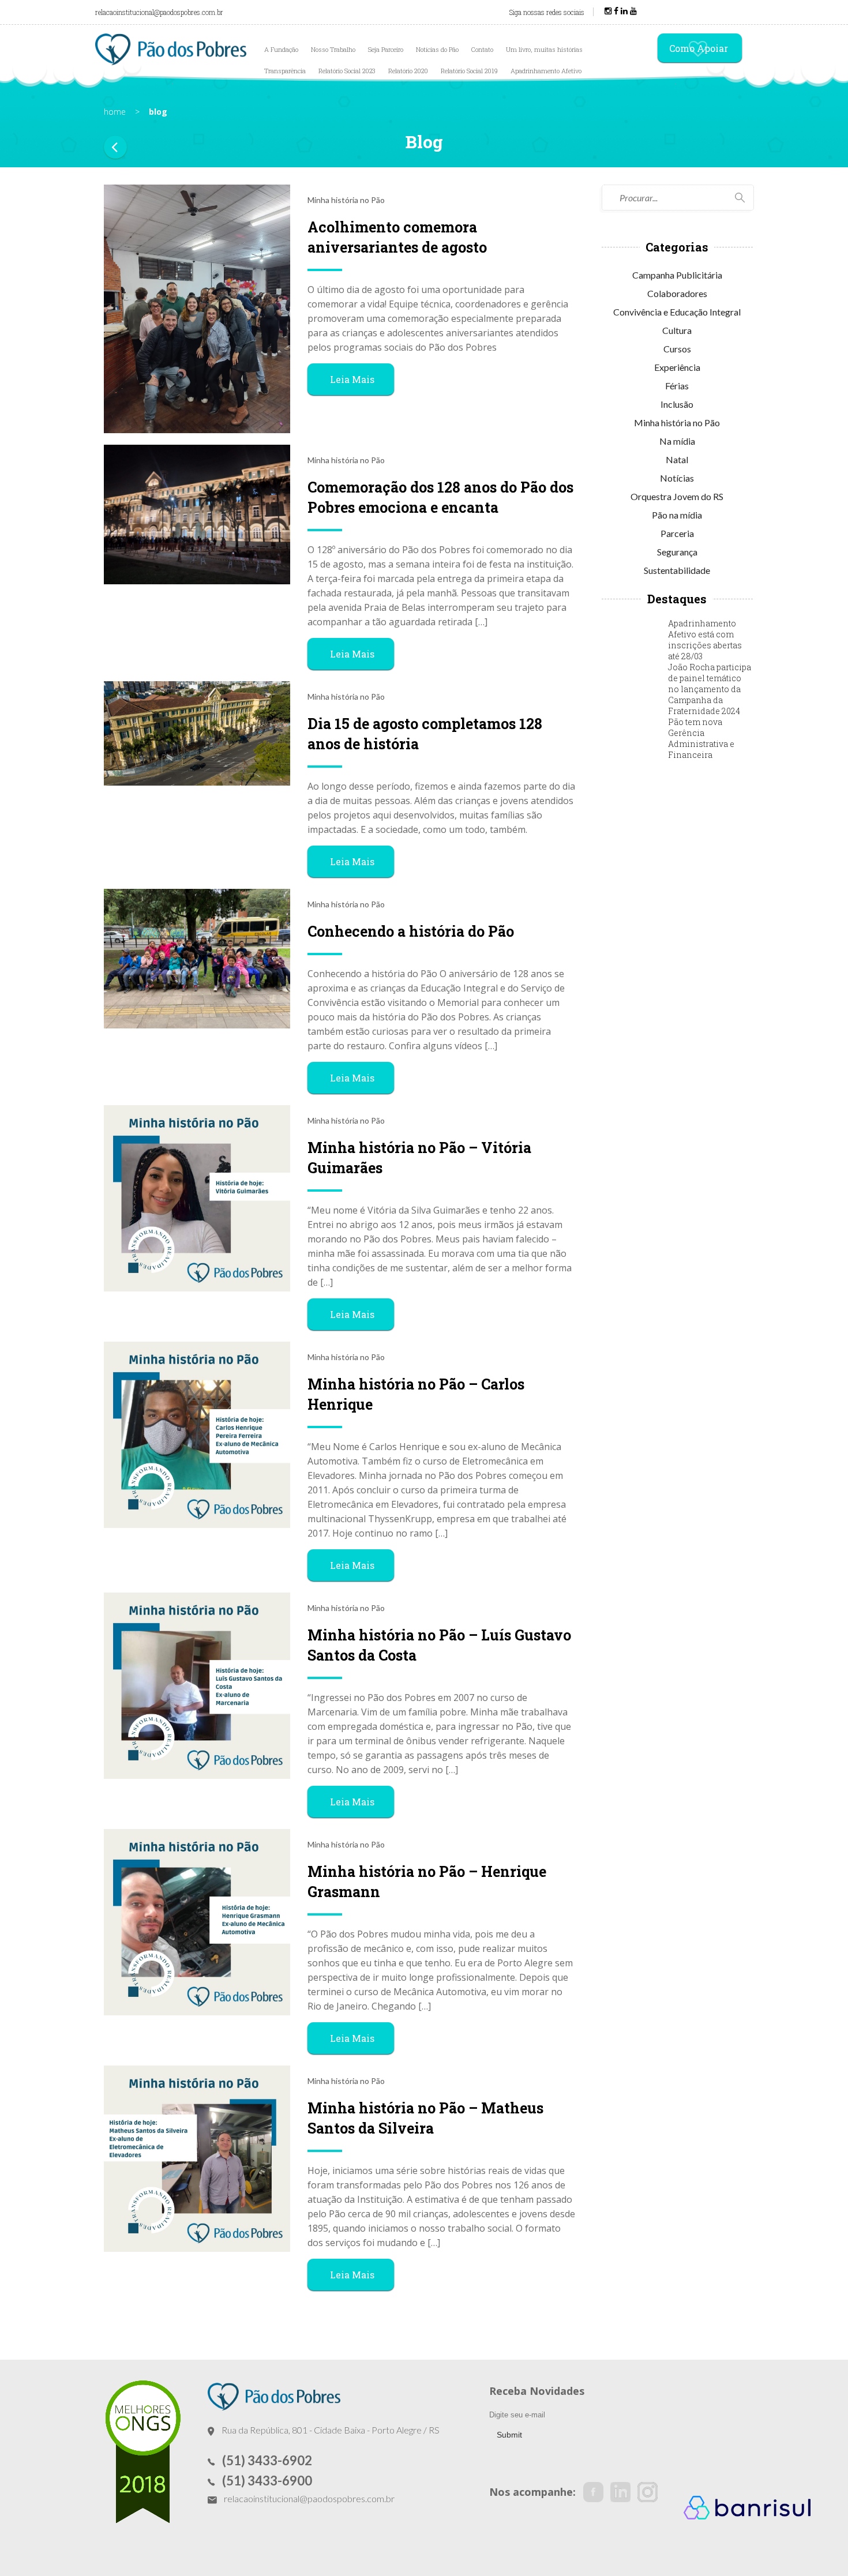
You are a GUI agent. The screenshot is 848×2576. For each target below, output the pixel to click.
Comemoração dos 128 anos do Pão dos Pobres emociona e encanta (440, 497)
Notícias (677, 478)
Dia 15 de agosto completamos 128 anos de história (425, 734)
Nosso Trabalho (333, 49)
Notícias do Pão (437, 49)
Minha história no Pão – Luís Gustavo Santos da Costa (439, 1645)
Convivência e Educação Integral (677, 312)
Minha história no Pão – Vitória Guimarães (419, 1158)
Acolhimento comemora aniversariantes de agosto (397, 237)
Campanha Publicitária (677, 275)
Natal (677, 459)
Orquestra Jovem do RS (677, 496)
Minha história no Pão (677, 423)
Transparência (285, 71)
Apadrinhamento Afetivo (546, 71)
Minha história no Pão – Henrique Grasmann (427, 1882)
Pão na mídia (677, 515)
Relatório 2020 (408, 71)
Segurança (677, 552)
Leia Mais (352, 379)
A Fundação (281, 49)
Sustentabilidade (677, 570)
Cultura (677, 330)
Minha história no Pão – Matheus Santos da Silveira (425, 2118)
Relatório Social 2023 (347, 71)
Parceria (677, 533)
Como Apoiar (699, 48)
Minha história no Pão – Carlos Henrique (416, 1394)
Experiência (677, 367)
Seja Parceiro (386, 49)
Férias (677, 386)
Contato (482, 49)
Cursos (677, 349)
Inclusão (677, 404)
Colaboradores (677, 293)
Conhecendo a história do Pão (411, 931)
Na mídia (677, 441)
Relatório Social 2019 (469, 71)
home (115, 112)
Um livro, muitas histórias (544, 49)
